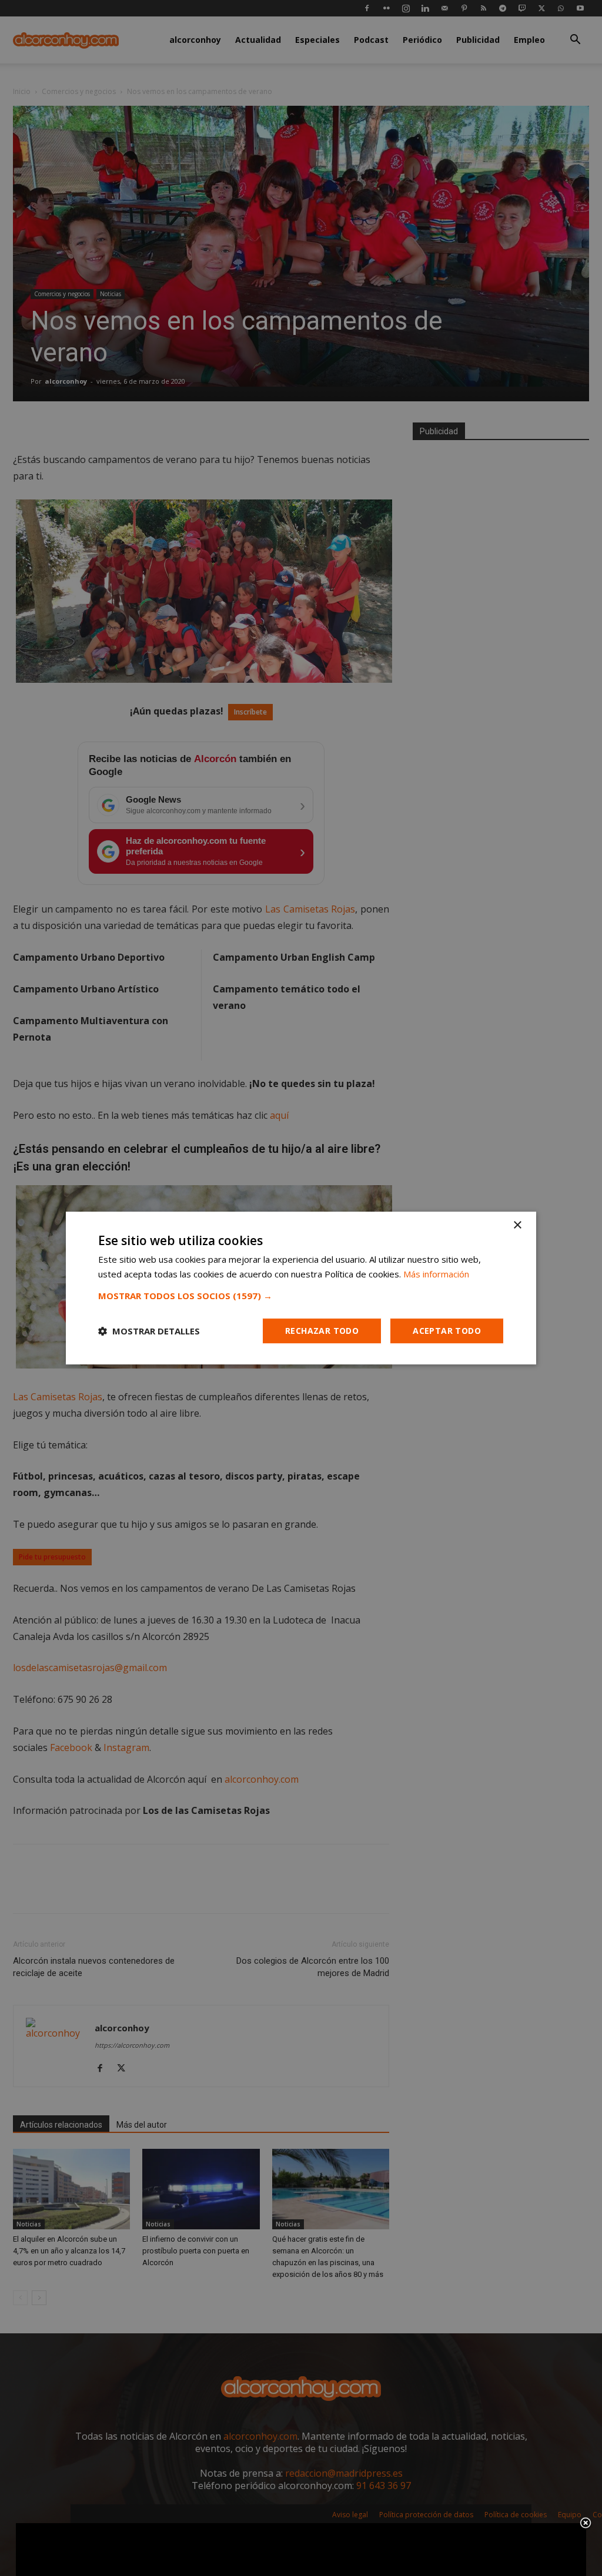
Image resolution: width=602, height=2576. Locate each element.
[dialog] (301, 1288)
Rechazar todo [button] (322, 1331)
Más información (436, 1274)
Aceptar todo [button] (447, 1331)
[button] (301, 1296)
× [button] (517, 1225)
